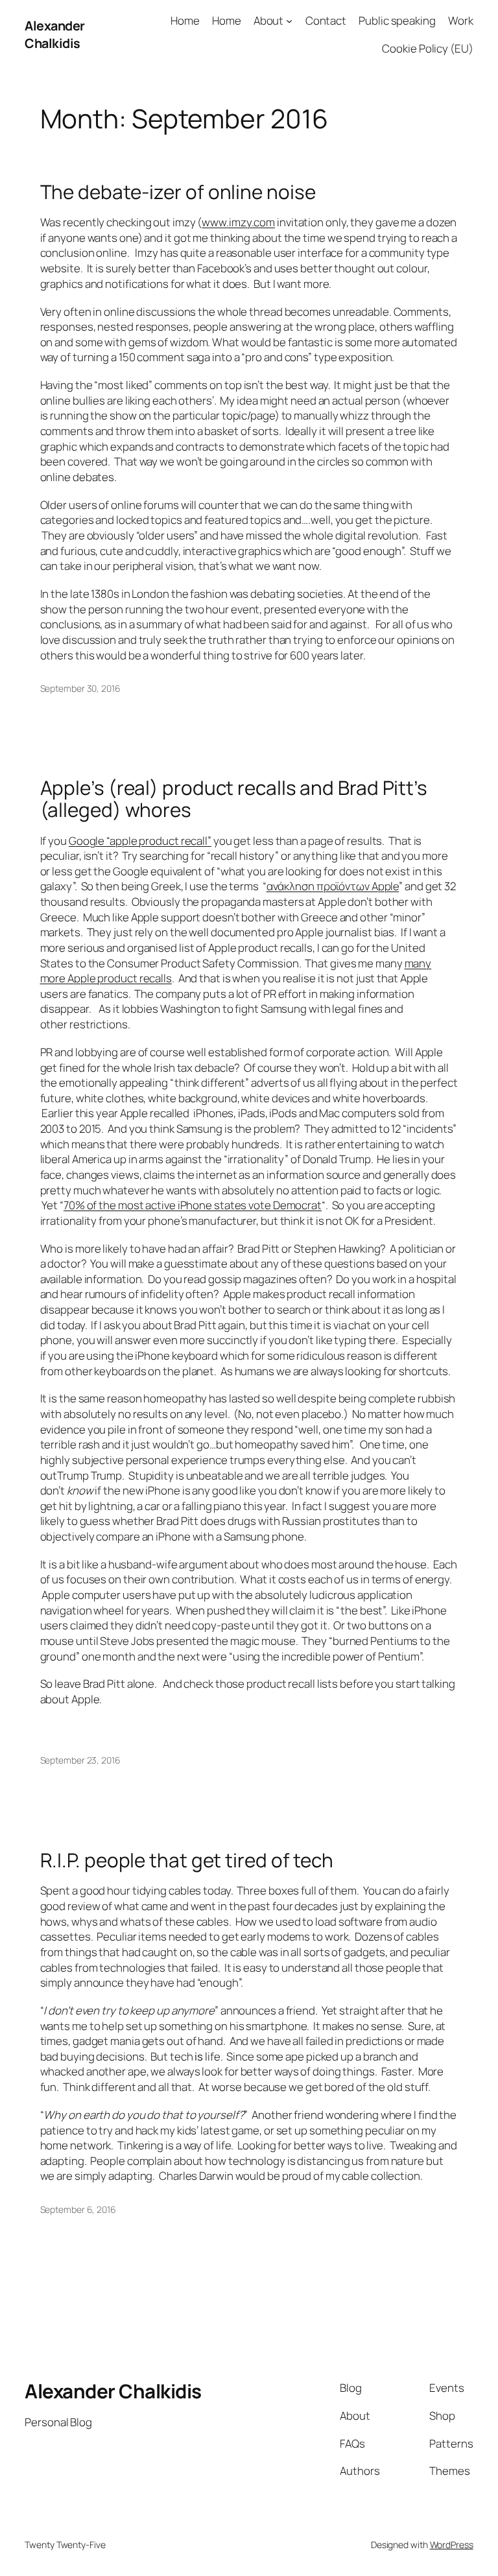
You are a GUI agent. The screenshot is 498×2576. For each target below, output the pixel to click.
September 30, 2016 (80, 688)
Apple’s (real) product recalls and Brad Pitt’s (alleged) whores (234, 798)
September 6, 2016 (78, 2209)
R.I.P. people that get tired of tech (187, 1860)
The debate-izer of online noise (178, 192)
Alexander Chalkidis (55, 35)
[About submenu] (289, 21)
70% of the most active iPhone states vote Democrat (193, 1205)
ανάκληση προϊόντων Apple (333, 886)
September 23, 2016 (80, 1760)
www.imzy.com (238, 222)
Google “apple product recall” (140, 841)
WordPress (452, 2545)
